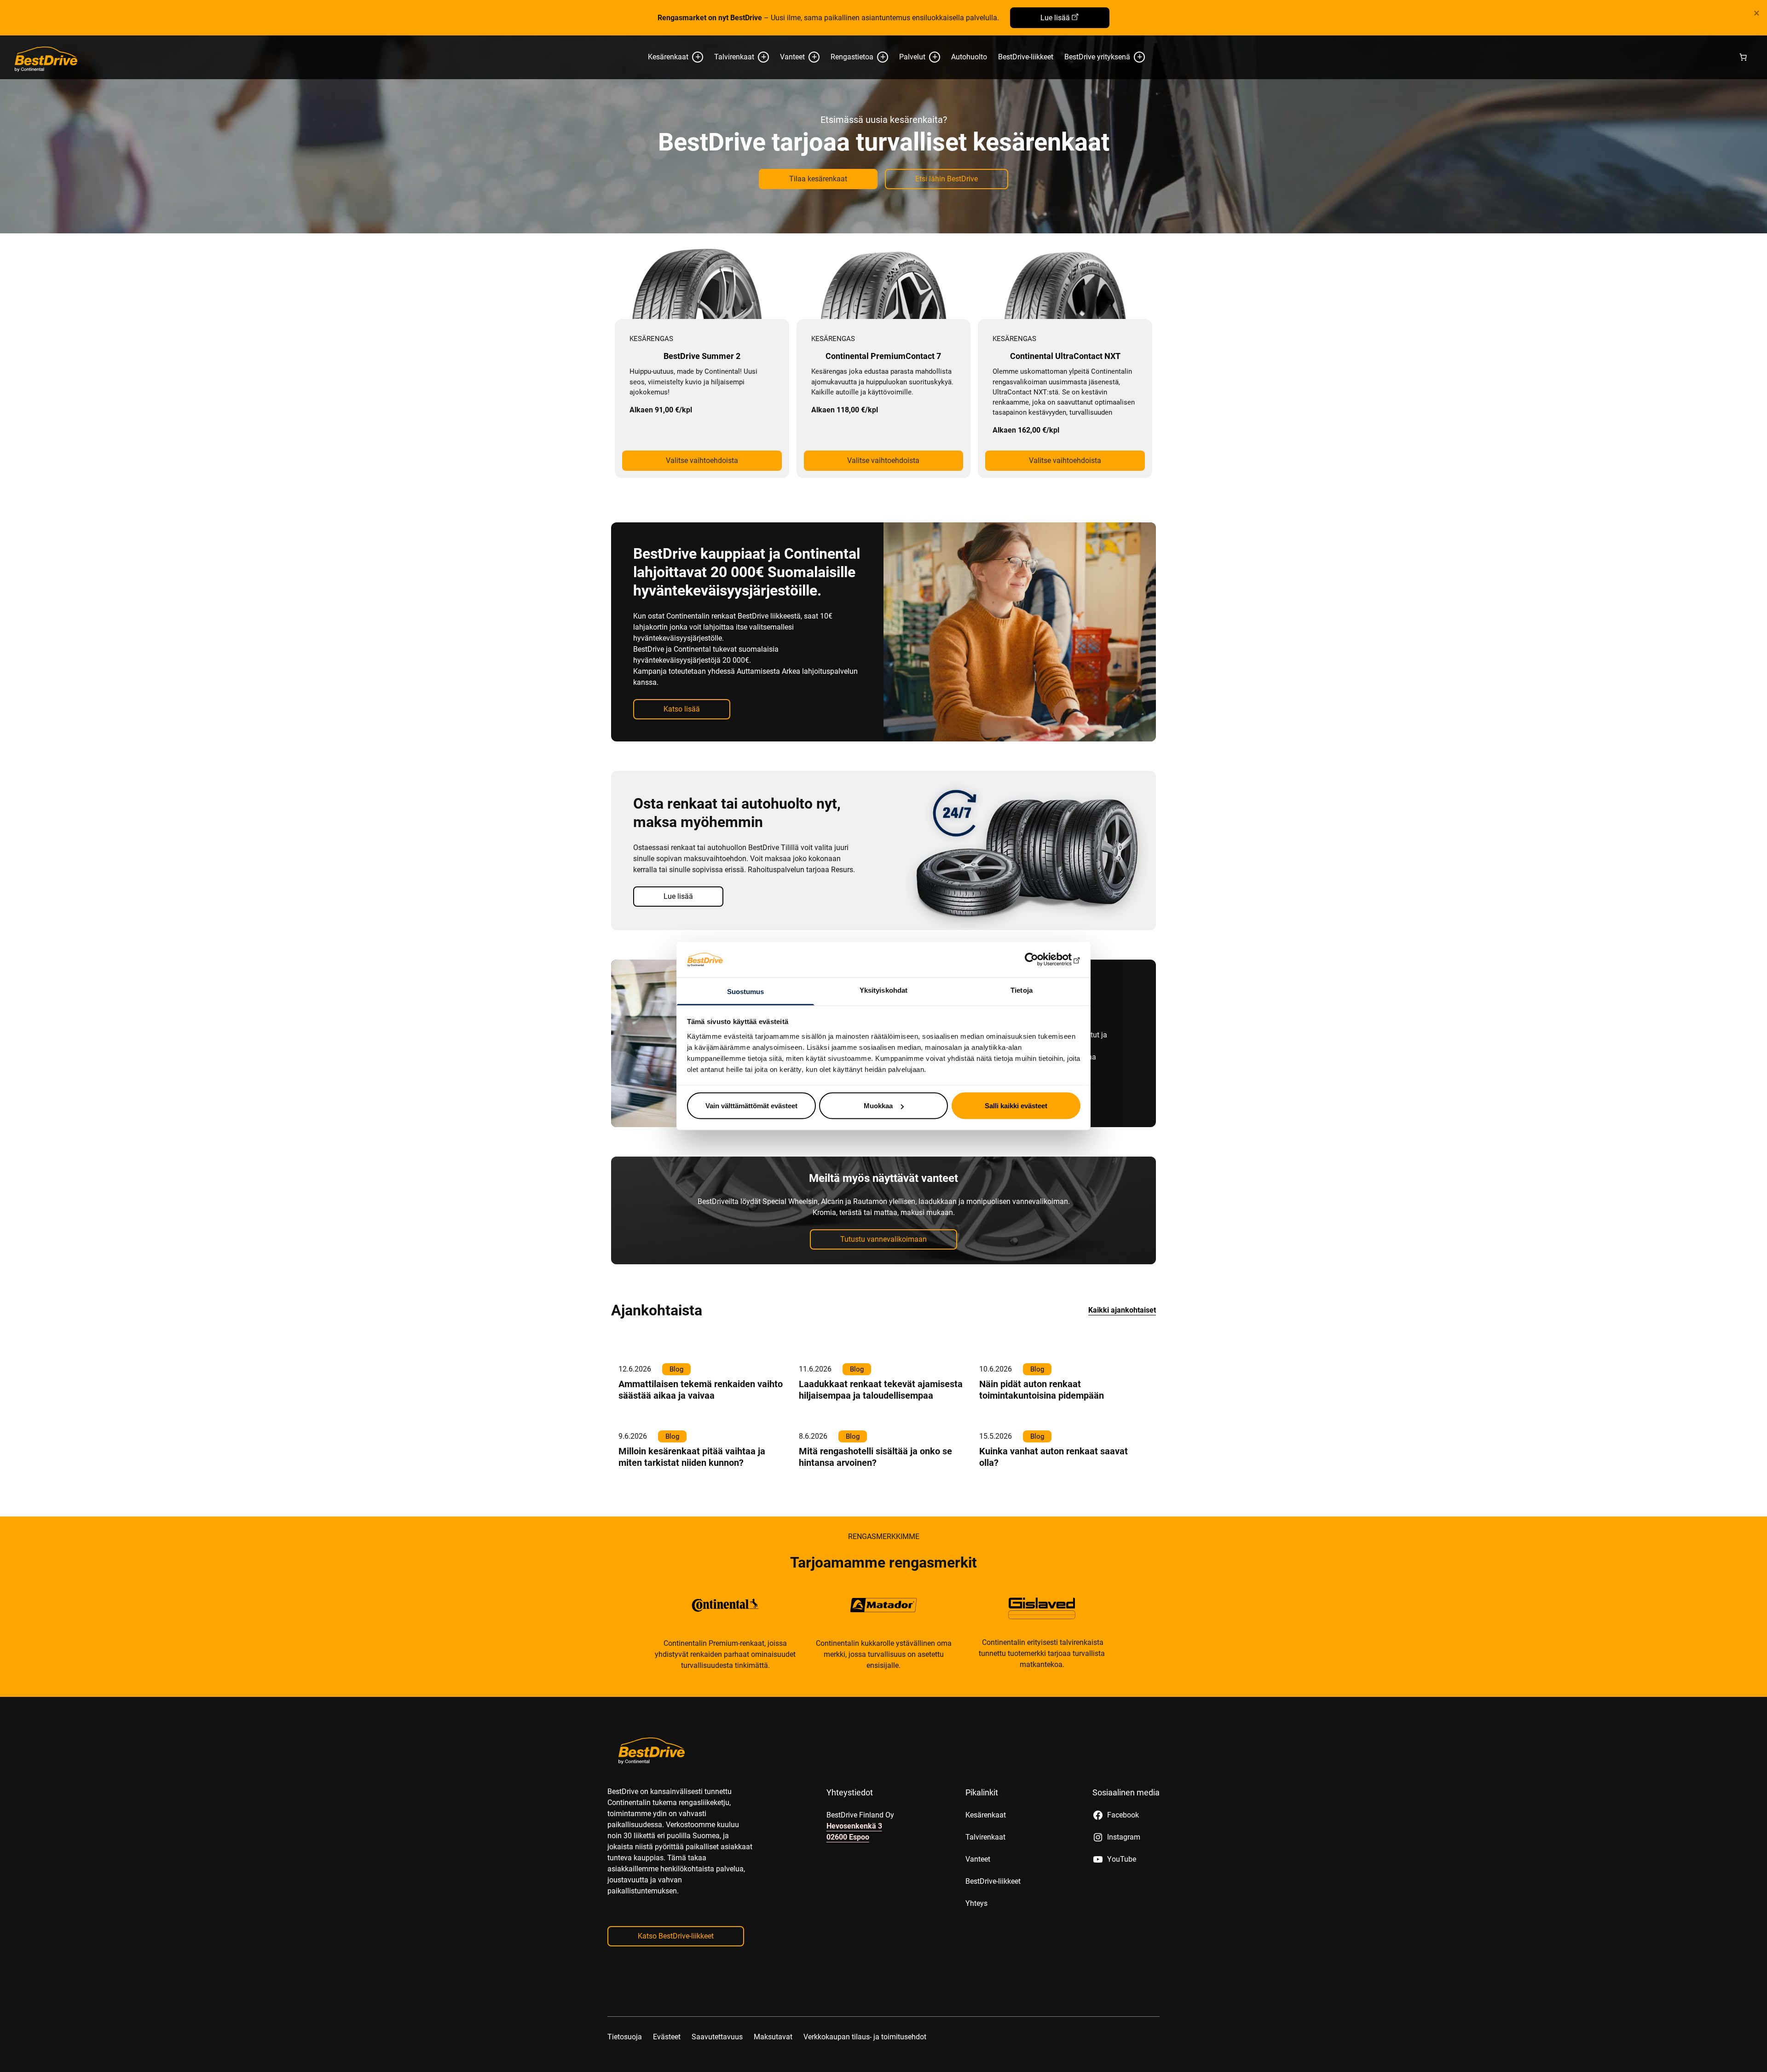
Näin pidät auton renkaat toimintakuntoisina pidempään (1042, 1390)
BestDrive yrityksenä (1097, 57)
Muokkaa (878, 1106)
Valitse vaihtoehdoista (702, 460)
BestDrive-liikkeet (1026, 57)
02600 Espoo (848, 1837)
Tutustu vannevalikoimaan (883, 1239)
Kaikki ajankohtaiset (1122, 1310)
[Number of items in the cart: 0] (1743, 57)
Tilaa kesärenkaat (818, 179)
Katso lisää (682, 709)
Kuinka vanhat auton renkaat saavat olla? (1054, 1457)
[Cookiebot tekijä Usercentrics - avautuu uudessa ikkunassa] (1040, 960)
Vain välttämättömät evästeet (751, 1106)
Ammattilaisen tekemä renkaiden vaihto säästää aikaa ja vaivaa (701, 1390)
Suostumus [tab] (746, 991)
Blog (676, 1369)
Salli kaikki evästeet (1016, 1106)
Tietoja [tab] (1022, 990)
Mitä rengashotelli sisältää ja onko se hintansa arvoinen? (875, 1457)
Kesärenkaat (668, 57)
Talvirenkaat (734, 57)
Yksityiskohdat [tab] (883, 990)
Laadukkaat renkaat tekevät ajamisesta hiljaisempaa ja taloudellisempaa (881, 1390)
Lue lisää (1055, 18)
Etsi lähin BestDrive (947, 179)
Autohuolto (969, 57)
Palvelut (912, 57)
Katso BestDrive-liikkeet (676, 1936)
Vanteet (792, 57)
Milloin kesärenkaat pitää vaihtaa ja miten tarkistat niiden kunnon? (692, 1457)
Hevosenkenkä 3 (854, 1826)
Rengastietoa (852, 57)
